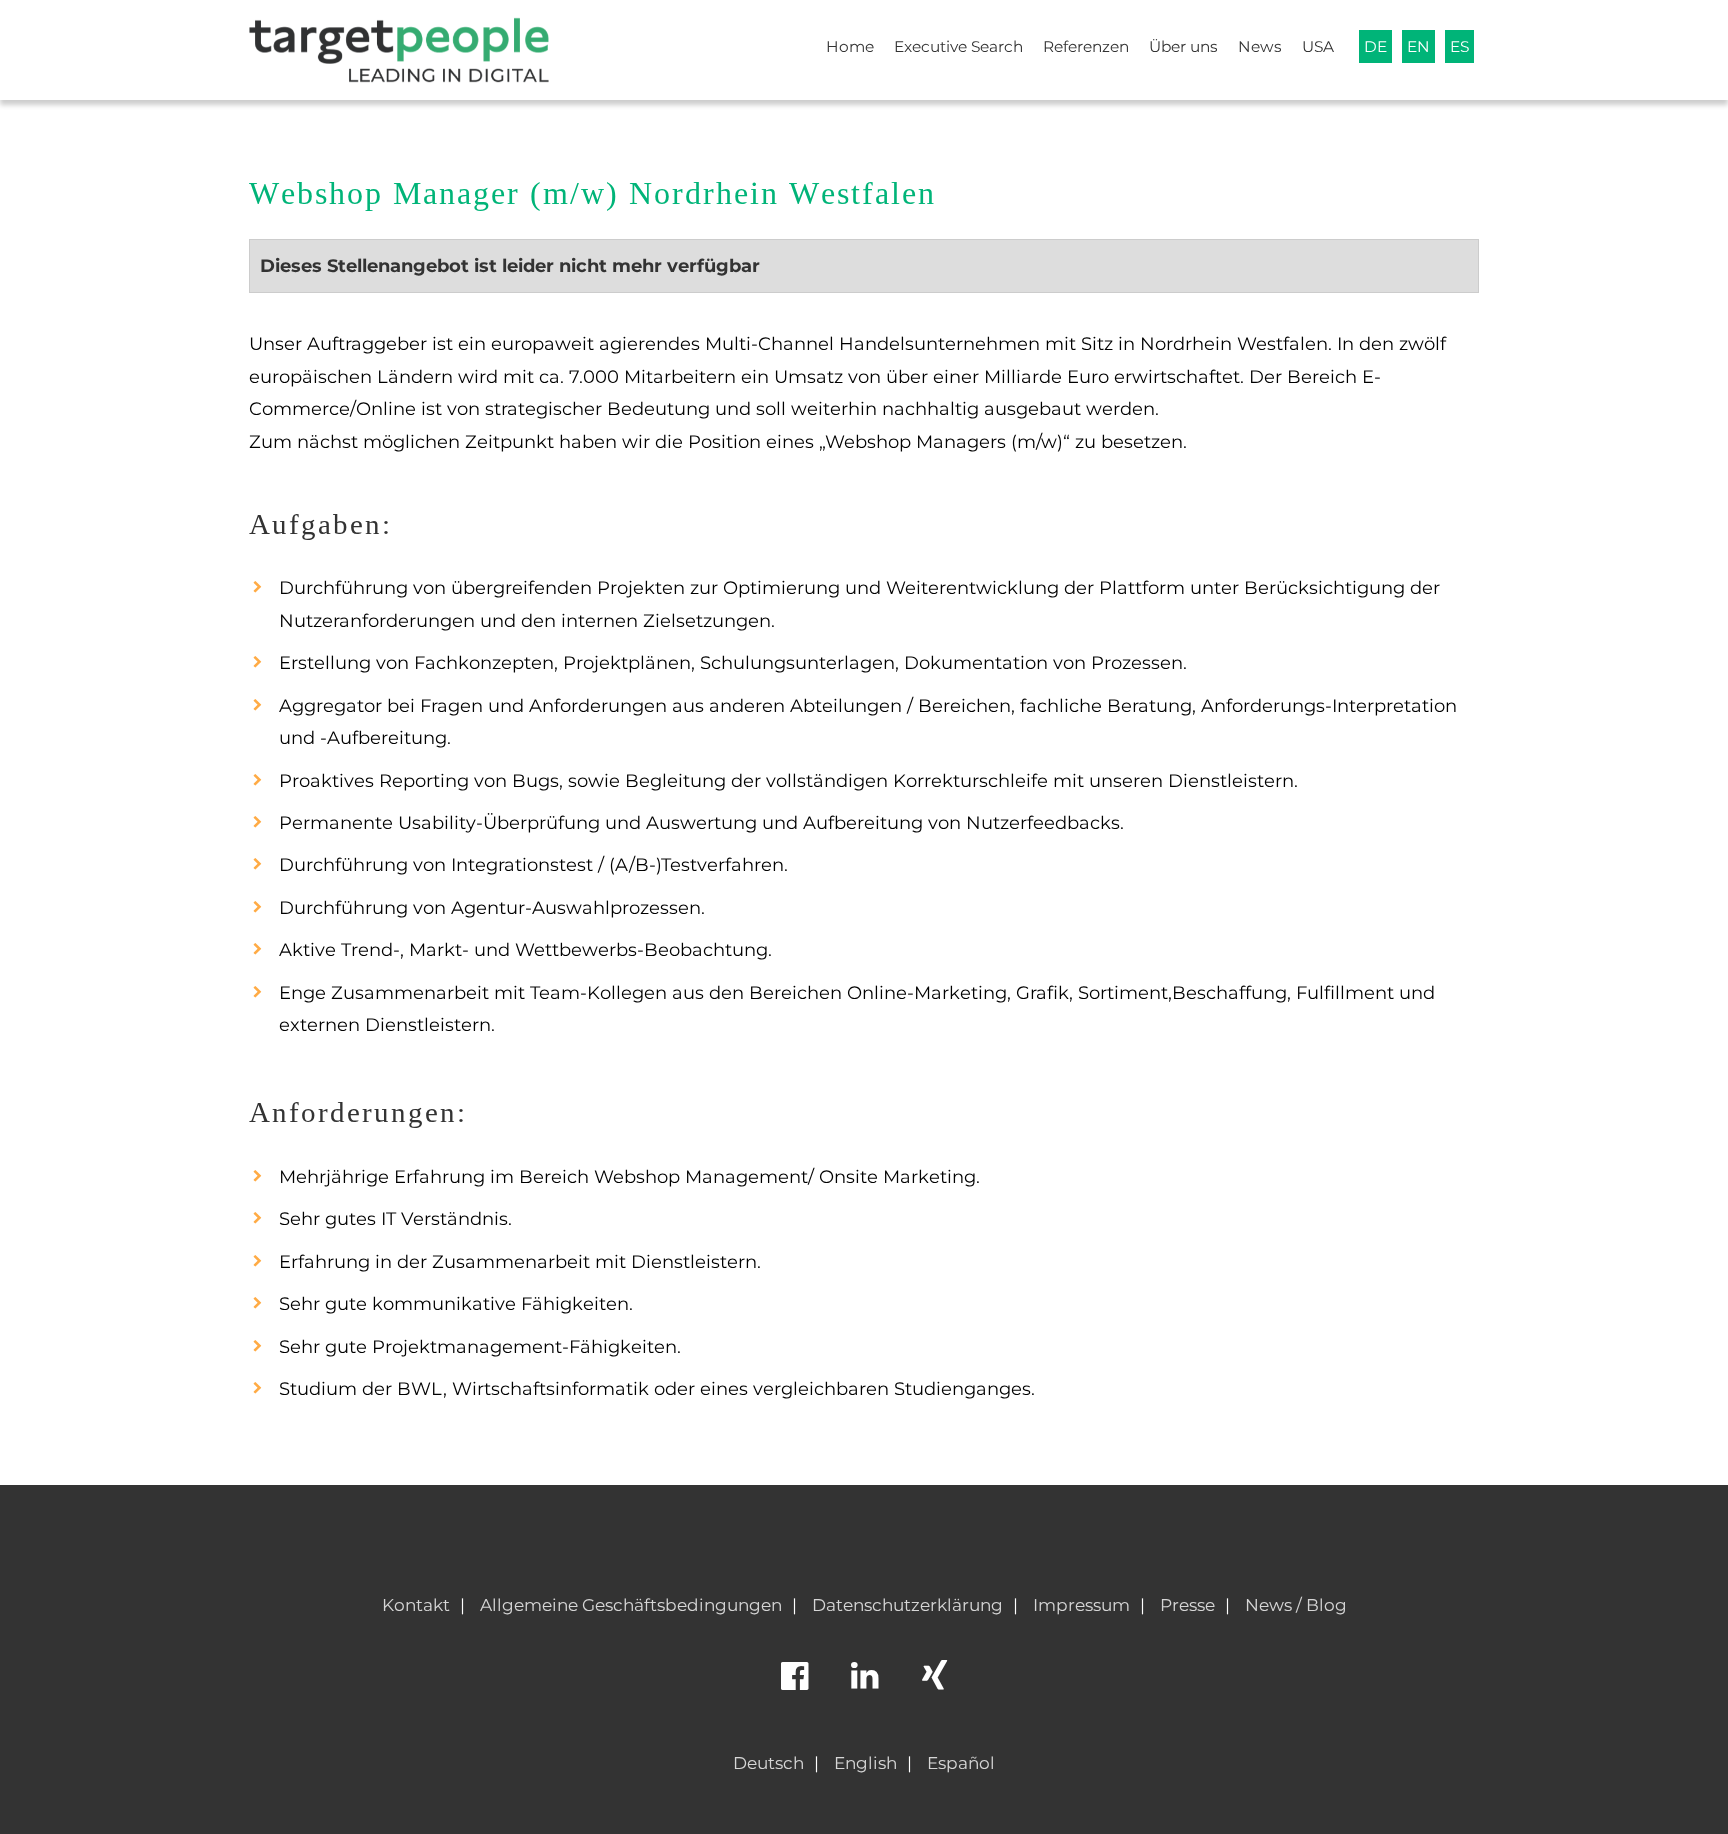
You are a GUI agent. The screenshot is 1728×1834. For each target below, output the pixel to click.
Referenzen (1086, 46)
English (865, 1763)
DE (1375, 46)
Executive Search (958, 46)
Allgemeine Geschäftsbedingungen (631, 1605)
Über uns (1183, 46)
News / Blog (1296, 1605)
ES (1459, 46)
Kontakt (416, 1605)
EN (1418, 46)
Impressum (1081, 1605)
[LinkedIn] (864, 1685)
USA (1318, 46)
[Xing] (934, 1685)
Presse (1187, 1605)
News (1260, 46)
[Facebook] (794, 1685)
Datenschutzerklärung (907, 1605)
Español (961, 1763)
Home (850, 46)
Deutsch (768, 1763)
